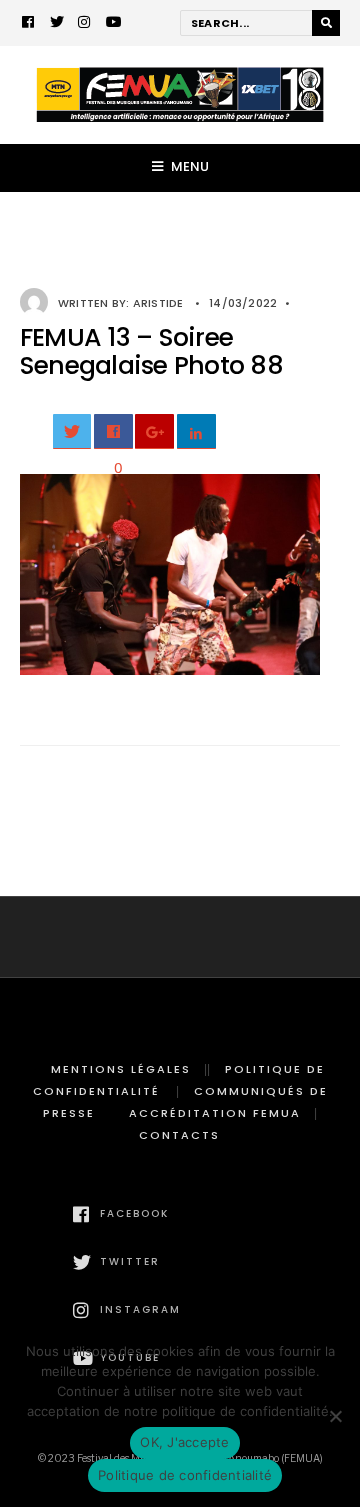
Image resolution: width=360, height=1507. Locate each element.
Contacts (179, 1135)
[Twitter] (57, 24)
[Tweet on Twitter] (72, 431)
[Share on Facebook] (113, 431)
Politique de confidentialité (185, 1475)
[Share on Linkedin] (196, 431)
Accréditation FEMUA (215, 1113)
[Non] (335, 1416)
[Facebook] (29, 24)
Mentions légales (121, 1069)
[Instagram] (85, 24)
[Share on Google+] (154, 431)
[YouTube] (113, 24)
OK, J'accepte (184, 1442)
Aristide (158, 303)
